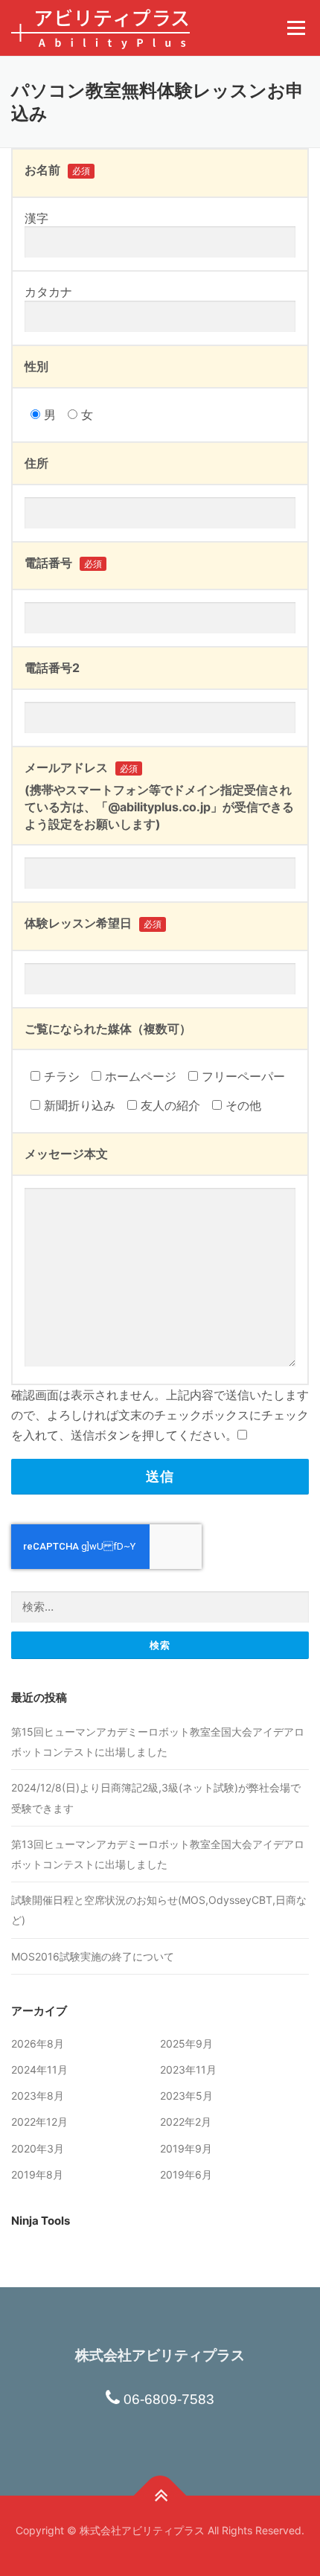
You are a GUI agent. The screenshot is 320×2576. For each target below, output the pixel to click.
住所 (36, 463)
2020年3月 (38, 2148)
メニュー (296, 28)
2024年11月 (39, 2070)
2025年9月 (186, 2043)
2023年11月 (188, 2070)
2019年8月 (37, 2174)
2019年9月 (186, 2148)
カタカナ (48, 292)
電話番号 (63, 563)
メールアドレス (81, 767)
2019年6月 (186, 2174)
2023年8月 (38, 2096)
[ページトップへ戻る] (160, 2495)
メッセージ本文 (66, 1154)
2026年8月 (38, 2043)
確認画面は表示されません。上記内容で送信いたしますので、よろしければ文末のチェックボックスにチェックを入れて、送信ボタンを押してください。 (160, 1415)
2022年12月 (39, 2122)
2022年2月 (186, 2122)
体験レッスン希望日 (93, 923)
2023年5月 (186, 2096)
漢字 (36, 218)
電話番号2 (52, 668)
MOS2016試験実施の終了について (93, 1956)
